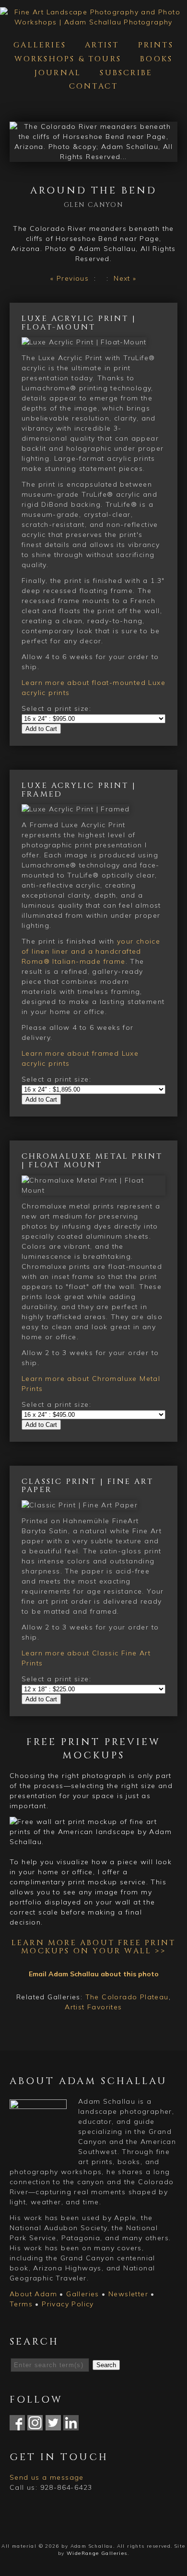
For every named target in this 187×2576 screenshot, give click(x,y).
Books (156, 59)
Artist (102, 45)
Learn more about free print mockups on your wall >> (93, 1947)
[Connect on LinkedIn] (71, 2425)
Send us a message (47, 2477)
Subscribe (126, 73)
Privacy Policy (68, 2304)
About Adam (33, 2294)
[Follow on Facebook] (17, 2425)
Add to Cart (41, 729)
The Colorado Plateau (127, 1997)
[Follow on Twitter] (53, 2425)
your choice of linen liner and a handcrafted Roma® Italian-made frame (91, 951)
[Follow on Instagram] (35, 2425)
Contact (93, 86)
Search (106, 2365)
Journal (58, 73)
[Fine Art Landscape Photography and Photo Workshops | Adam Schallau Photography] (93, 22)
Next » (125, 278)
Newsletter (128, 2294)
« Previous (70, 278)
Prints (156, 45)
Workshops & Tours (68, 59)
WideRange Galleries (97, 2553)
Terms (21, 2304)
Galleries (40, 45)
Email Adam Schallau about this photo (94, 1974)
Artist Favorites (93, 2007)
